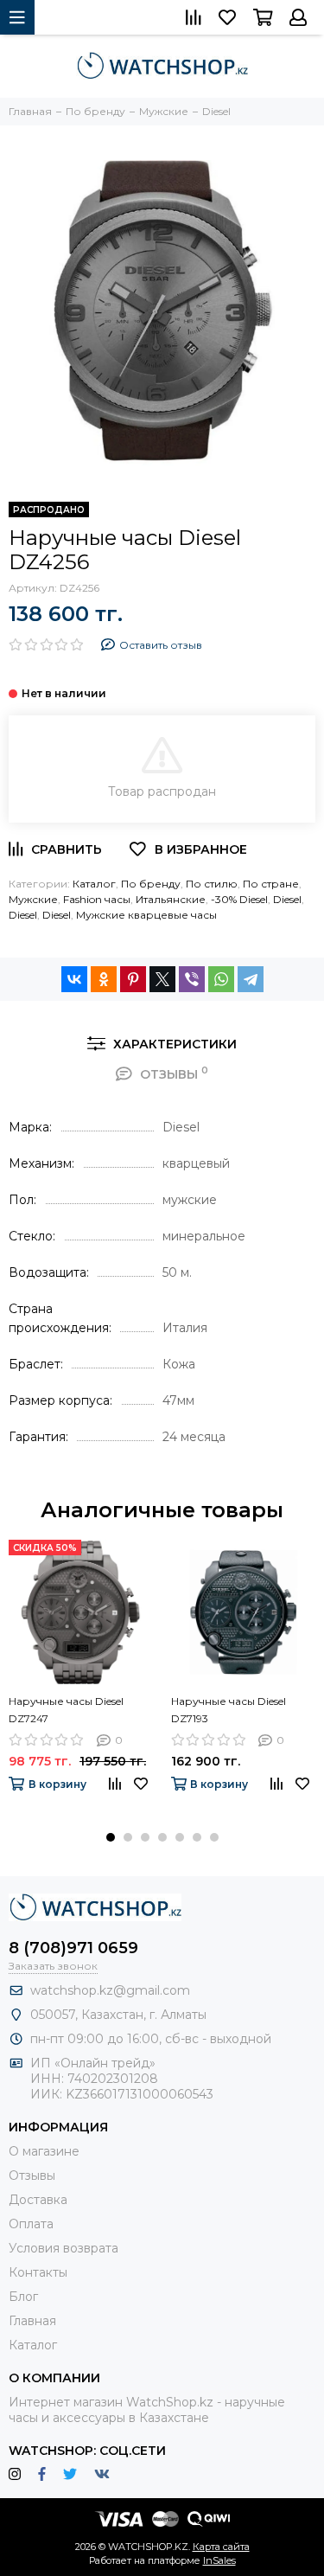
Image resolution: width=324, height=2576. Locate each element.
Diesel (287, 899)
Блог (23, 2297)
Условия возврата (64, 2248)
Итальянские (171, 899)
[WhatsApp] (221, 979)
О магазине (44, 2151)
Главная (32, 2321)
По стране (271, 884)
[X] (162, 979)
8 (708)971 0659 (73, 1948)
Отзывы (32, 2176)
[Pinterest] (133, 979)
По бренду (151, 884)
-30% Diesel (239, 899)
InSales (219, 2560)
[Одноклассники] (104, 979)
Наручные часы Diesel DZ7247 (66, 1710)
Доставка (38, 2200)
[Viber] (192, 979)
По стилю (212, 884)
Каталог (94, 884)
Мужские (33, 899)
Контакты (38, 2272)
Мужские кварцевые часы (146, 915)
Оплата (31, 2224)
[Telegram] (251, 979)
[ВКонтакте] (74, 979)
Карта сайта (221, 2547)
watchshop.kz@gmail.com (110, 1990)
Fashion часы (97, 899)
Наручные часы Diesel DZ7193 (229, 1710)
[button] (111, 1837)
